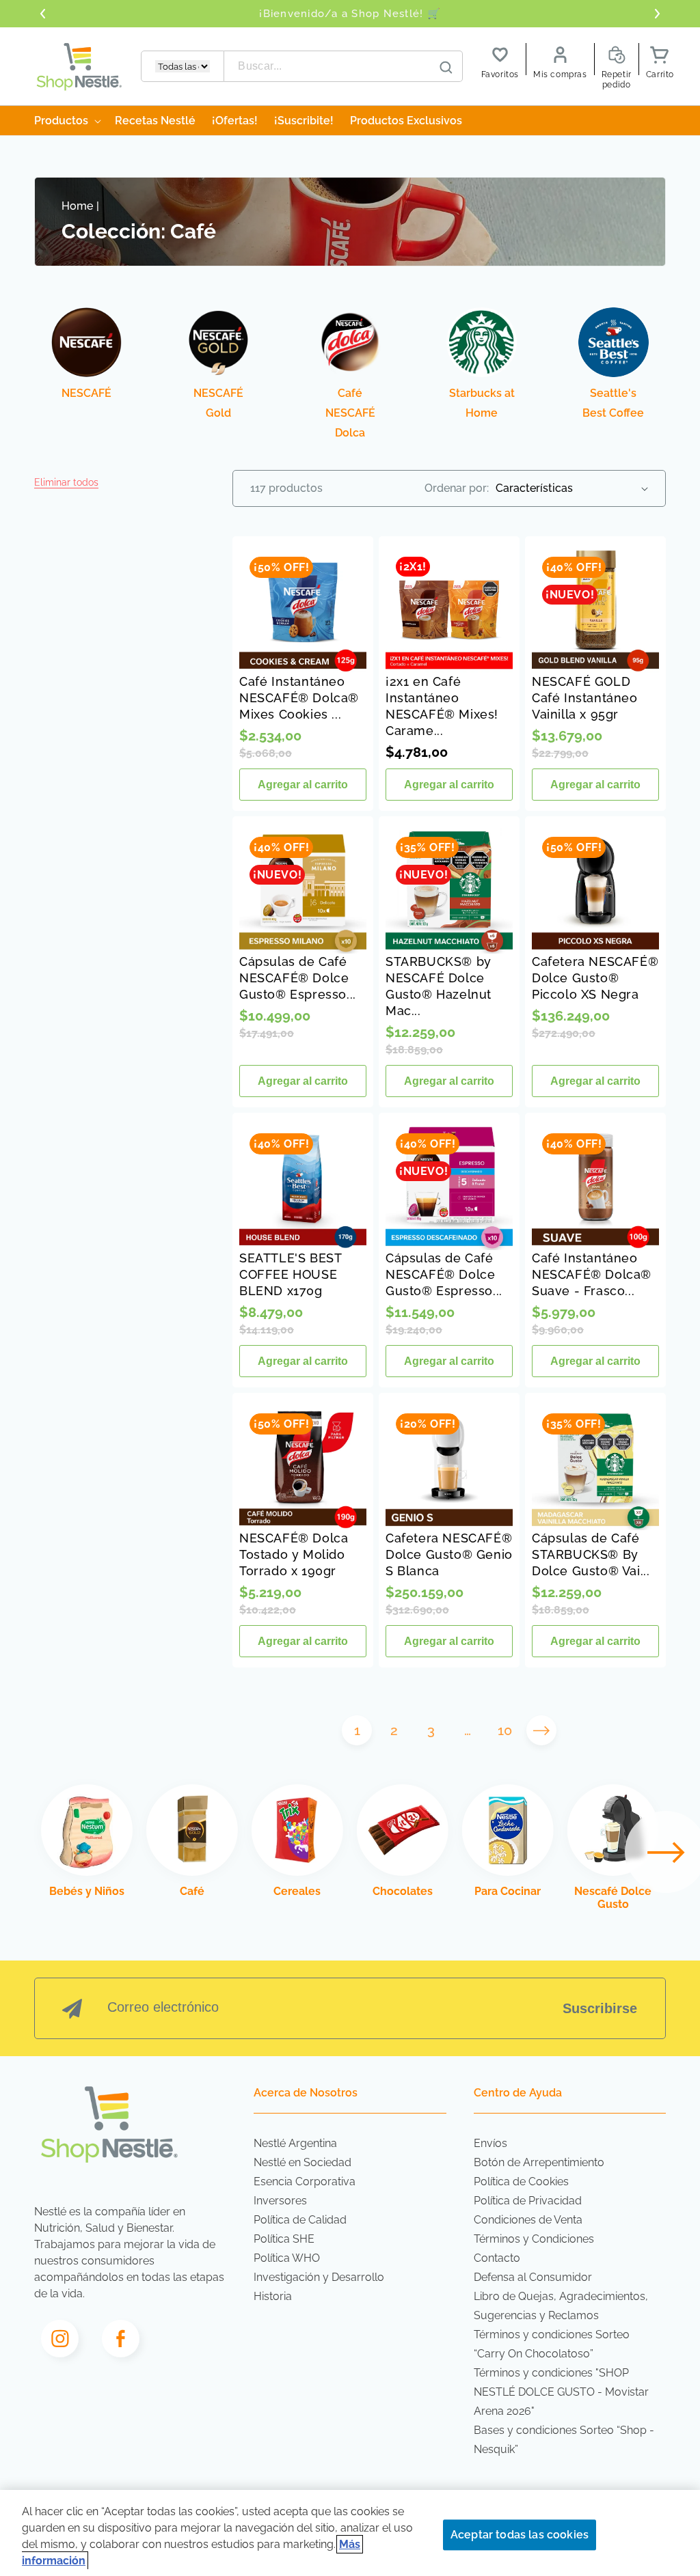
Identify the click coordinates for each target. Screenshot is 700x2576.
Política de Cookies (521, 2182)
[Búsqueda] (446, 67)
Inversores (280, 2201)
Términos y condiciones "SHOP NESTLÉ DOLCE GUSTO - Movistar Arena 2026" (561, 2392)
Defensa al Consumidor (533, 2277)
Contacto (497, 2258)
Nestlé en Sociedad (302, 2162)
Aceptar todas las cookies (520, 2535)
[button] (66, 482)
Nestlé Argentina (295, 2143)
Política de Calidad (300, 2220)
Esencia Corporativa (305, 2182)
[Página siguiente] (541, 1730)
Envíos (490, 2143)
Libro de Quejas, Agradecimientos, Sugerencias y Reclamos (561, 2306)
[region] (350, 2533)
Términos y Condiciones (534, 2239)
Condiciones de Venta (528, 2220)
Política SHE (284, 2239)
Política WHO (287, 2258)
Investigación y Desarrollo (319, 2277)
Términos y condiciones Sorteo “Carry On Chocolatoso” (552, 2344)
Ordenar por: (457, 488)
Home (77, 206)
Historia (273, 2296)
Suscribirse (600, 2008)
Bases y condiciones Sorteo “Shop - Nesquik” (564, 2440)
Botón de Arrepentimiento (539, 2162)
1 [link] (357, 1730)
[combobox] (344, 66)
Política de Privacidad (528, 2201)
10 (505, 1730)
